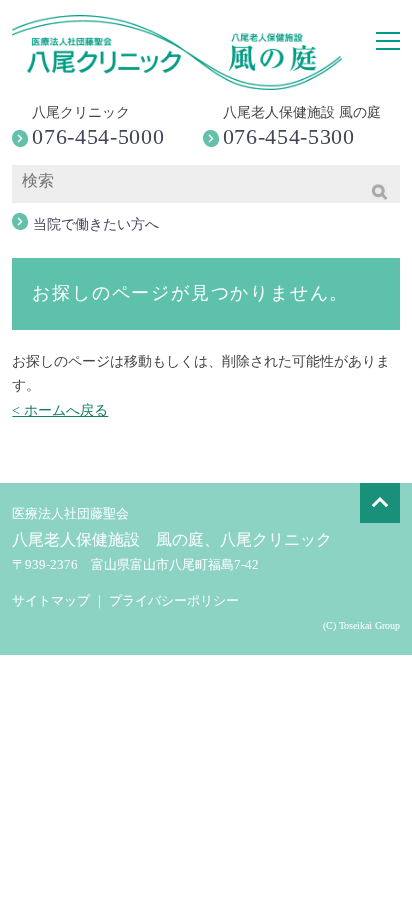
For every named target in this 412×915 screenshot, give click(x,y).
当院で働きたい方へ (96, 224)
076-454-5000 (98, 136)
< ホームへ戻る (60, 410)
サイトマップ (51, 600)
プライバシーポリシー (174, 600)
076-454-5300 (289, 136)
